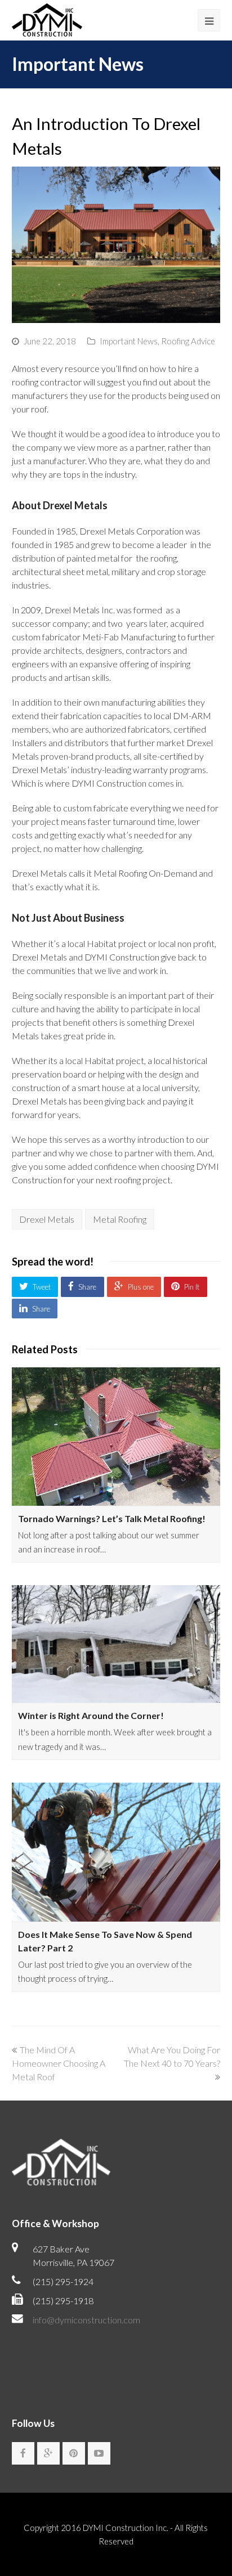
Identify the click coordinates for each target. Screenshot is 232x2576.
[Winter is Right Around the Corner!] (116, 1644)
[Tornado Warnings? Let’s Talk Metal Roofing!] (116, 1437)
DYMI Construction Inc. (126, 2528)
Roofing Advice (188, 341)
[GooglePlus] (48, 2453)
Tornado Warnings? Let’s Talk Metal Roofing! (112, 1518)
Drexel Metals (47, 1219)
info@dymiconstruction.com (86, 2320)
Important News (129, 341)
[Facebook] (23, 2453)
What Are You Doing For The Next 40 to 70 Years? (172, 2056)
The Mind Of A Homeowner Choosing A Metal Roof (59, 2063)
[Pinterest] (74, 2453)
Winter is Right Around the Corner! (91, 1715)
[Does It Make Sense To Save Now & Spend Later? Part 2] (116, 1852)
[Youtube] (99, 2453)
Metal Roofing (120, 1219)
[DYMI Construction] (47, 18)
